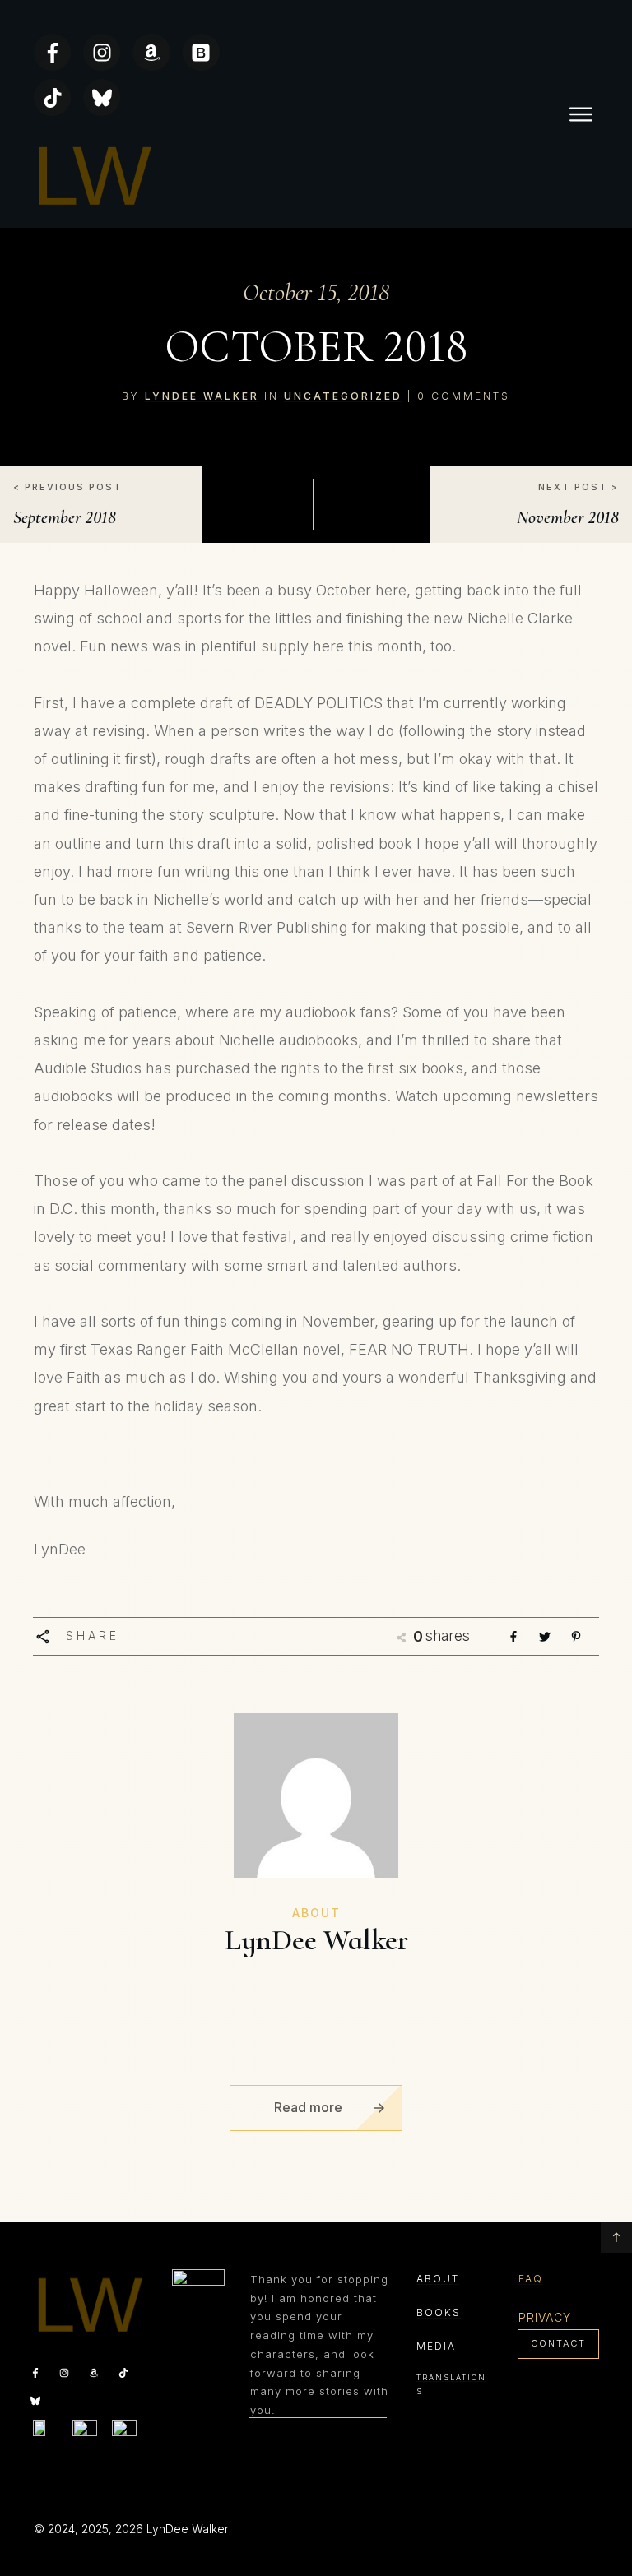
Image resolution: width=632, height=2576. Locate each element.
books (439, 2312)
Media (436, 2346)
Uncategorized (343, 396)
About (438, 2279)
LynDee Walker (202, 396)
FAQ (531, 2279)
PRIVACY (545, 2317)
